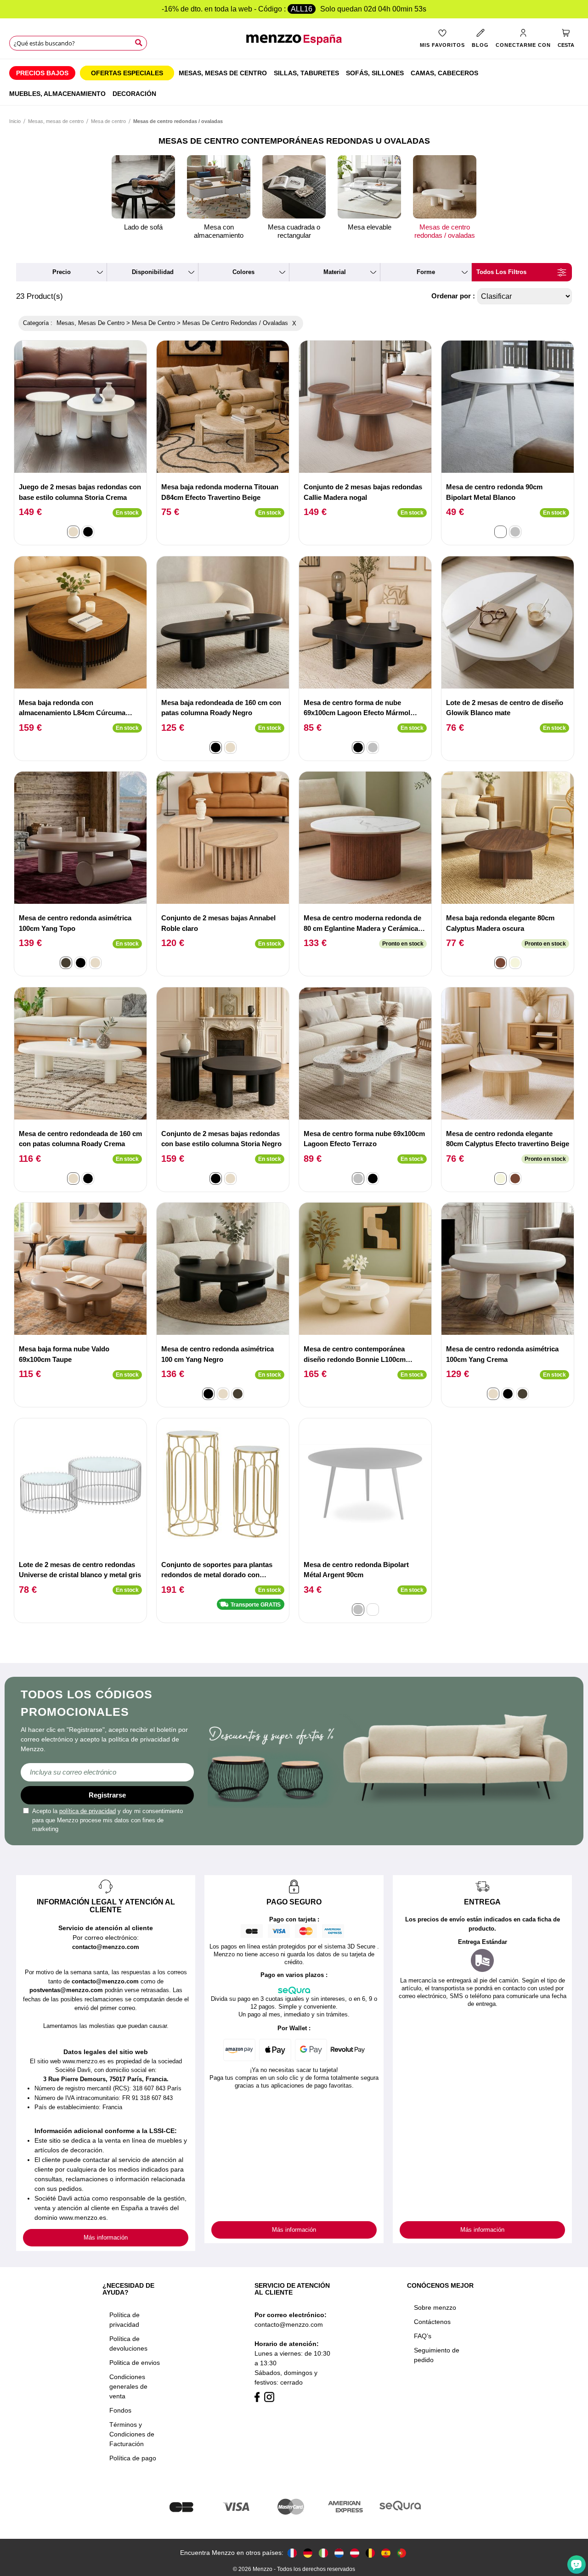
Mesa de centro (108, 121)
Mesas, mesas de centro (56, 121)
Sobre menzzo (435, 2307)
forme (426, 272)
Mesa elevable (370, 227)
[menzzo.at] (355, 2553)
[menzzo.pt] (401, 2553)
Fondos (120, 2410)
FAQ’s (423, 2336)
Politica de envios (135, 2363)
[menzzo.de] (308, 2553)
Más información (106, 2237)
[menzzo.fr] (292, 2553)
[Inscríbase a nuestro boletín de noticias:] (107, 1772)
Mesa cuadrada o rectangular (294, 231)
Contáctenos (432, 2322)
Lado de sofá (143, 227)
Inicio (15, 121)
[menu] (294, 82)
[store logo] (294, 44)
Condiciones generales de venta (128, 2386)
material (335, 272)
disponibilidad (153, 272)
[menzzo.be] (370, 2553)
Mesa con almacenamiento (219, 231)
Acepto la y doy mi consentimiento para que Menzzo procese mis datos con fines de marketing (107, 1820)
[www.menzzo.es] (386, 2553)
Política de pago (133, 2458)
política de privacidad (88, 1811)
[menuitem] (42, 73)
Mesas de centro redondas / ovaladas (445, 231)
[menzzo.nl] (339, 2553)
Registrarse (107, 1795)
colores (243, 272)
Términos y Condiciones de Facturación (132, 2434)
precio (62, 272)
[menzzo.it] (323, 2553)
